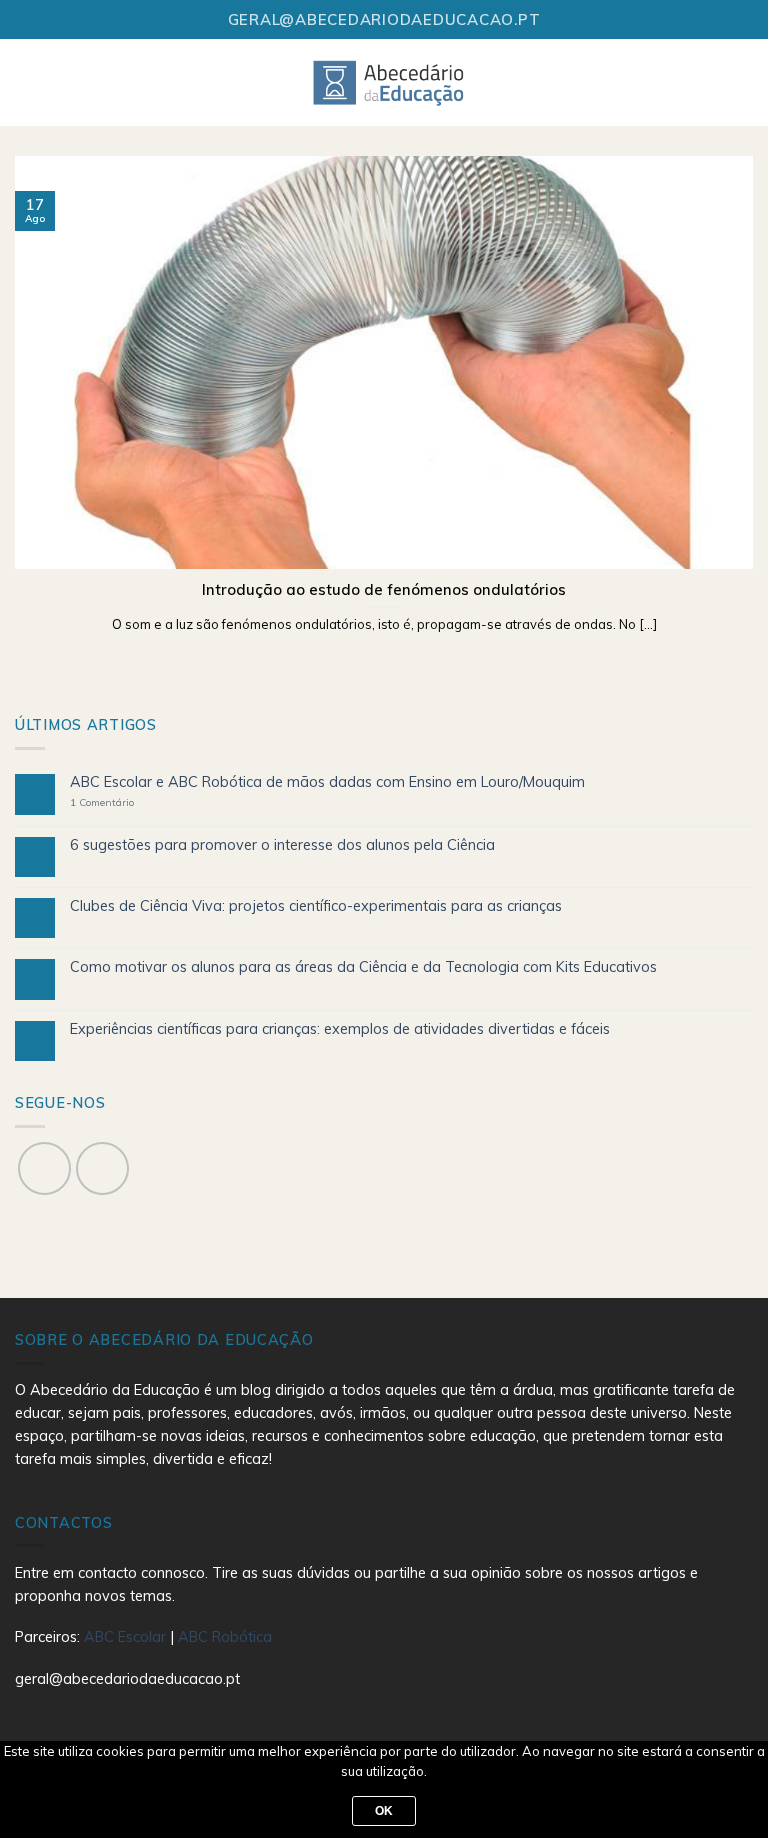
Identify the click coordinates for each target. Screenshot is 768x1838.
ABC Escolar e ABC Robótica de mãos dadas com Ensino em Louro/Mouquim (327, 782)
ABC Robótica (225, 1637)
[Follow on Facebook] (44, 1168)
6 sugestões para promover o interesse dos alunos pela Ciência (282, 845)
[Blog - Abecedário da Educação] (389, 82)
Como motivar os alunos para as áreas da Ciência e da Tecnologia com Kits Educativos (363, 967)
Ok (384, 1811)
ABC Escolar (127, 1637)
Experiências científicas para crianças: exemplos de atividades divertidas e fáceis (340, 1029)
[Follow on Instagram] (102, 1168)
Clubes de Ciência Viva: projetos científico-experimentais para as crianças (316, 906)
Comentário (102, 803)
